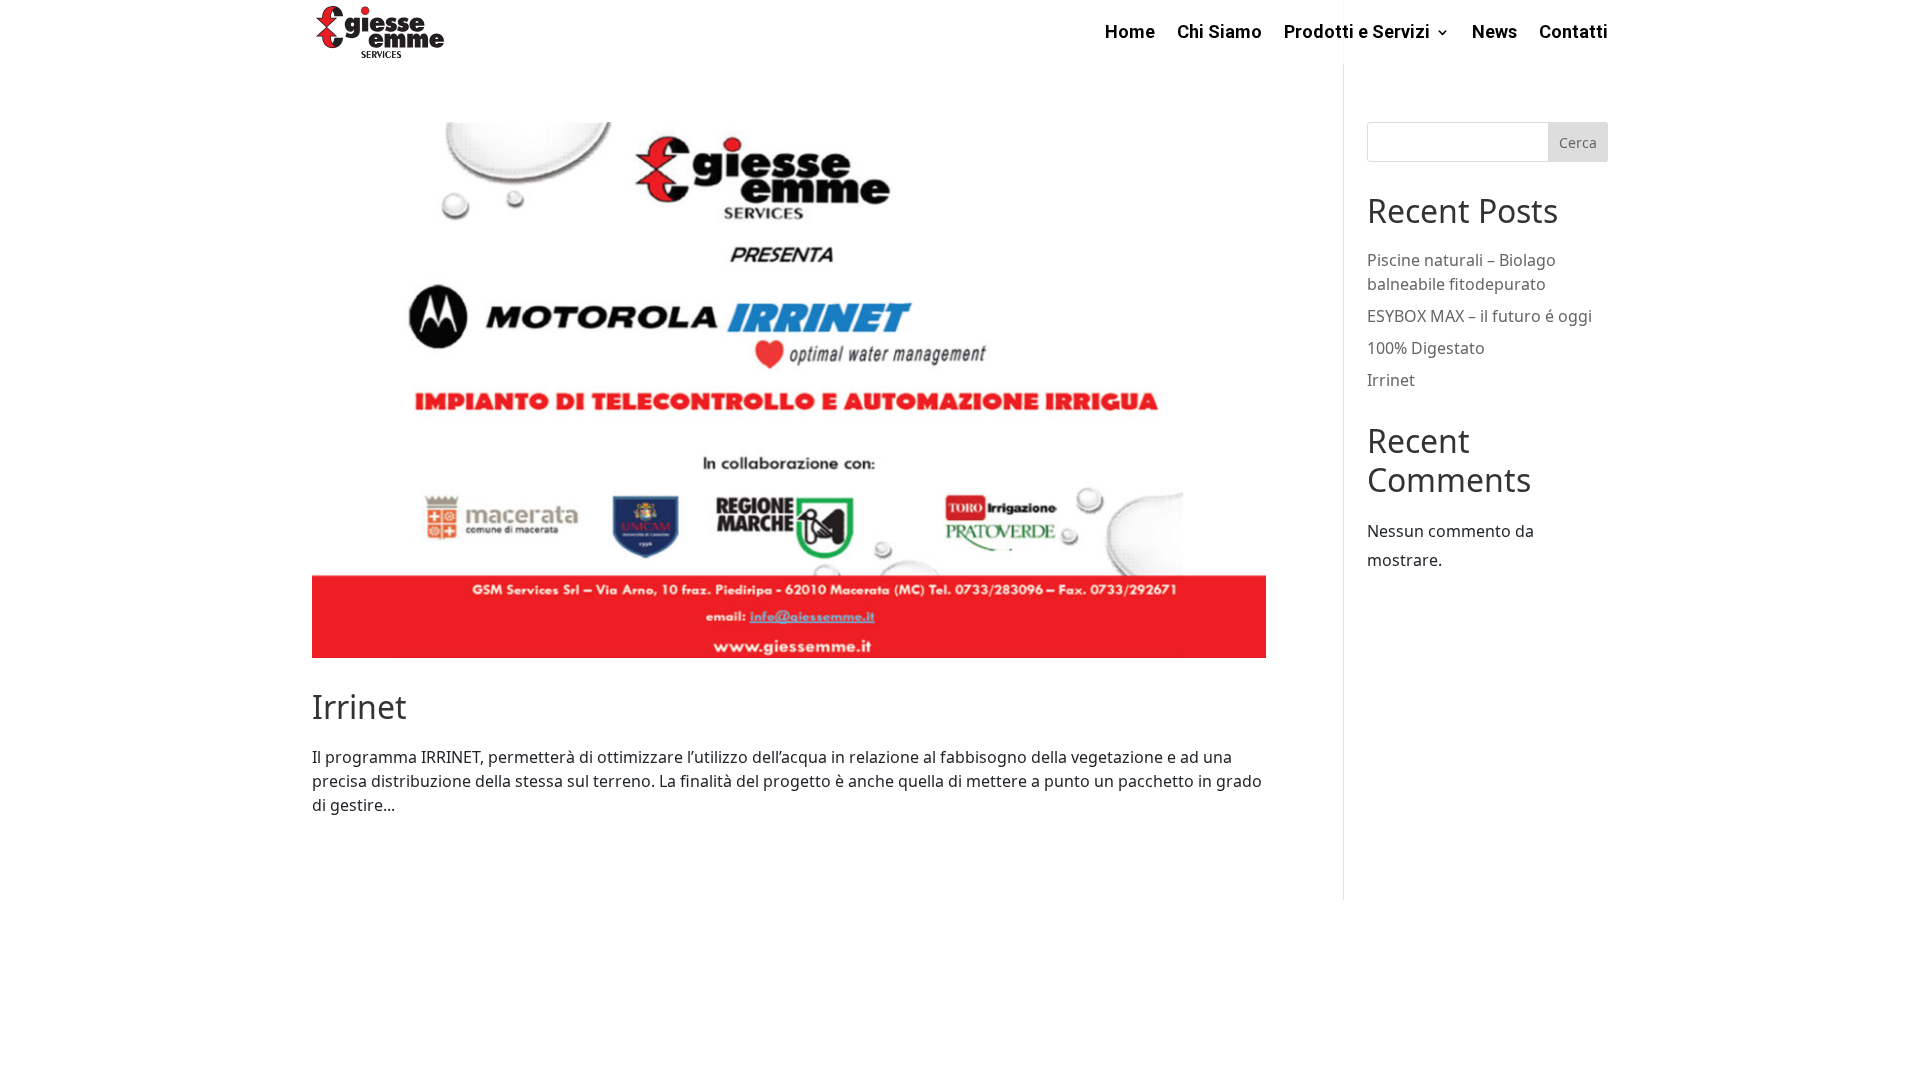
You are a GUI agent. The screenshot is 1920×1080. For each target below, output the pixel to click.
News (1494, 33)
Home (1130, 33)
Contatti (1573, 33)
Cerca (1578, 142)
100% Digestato (1426, 348)
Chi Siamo (1219, 33)
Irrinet (359, 706)
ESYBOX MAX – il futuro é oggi (1479, 316)
